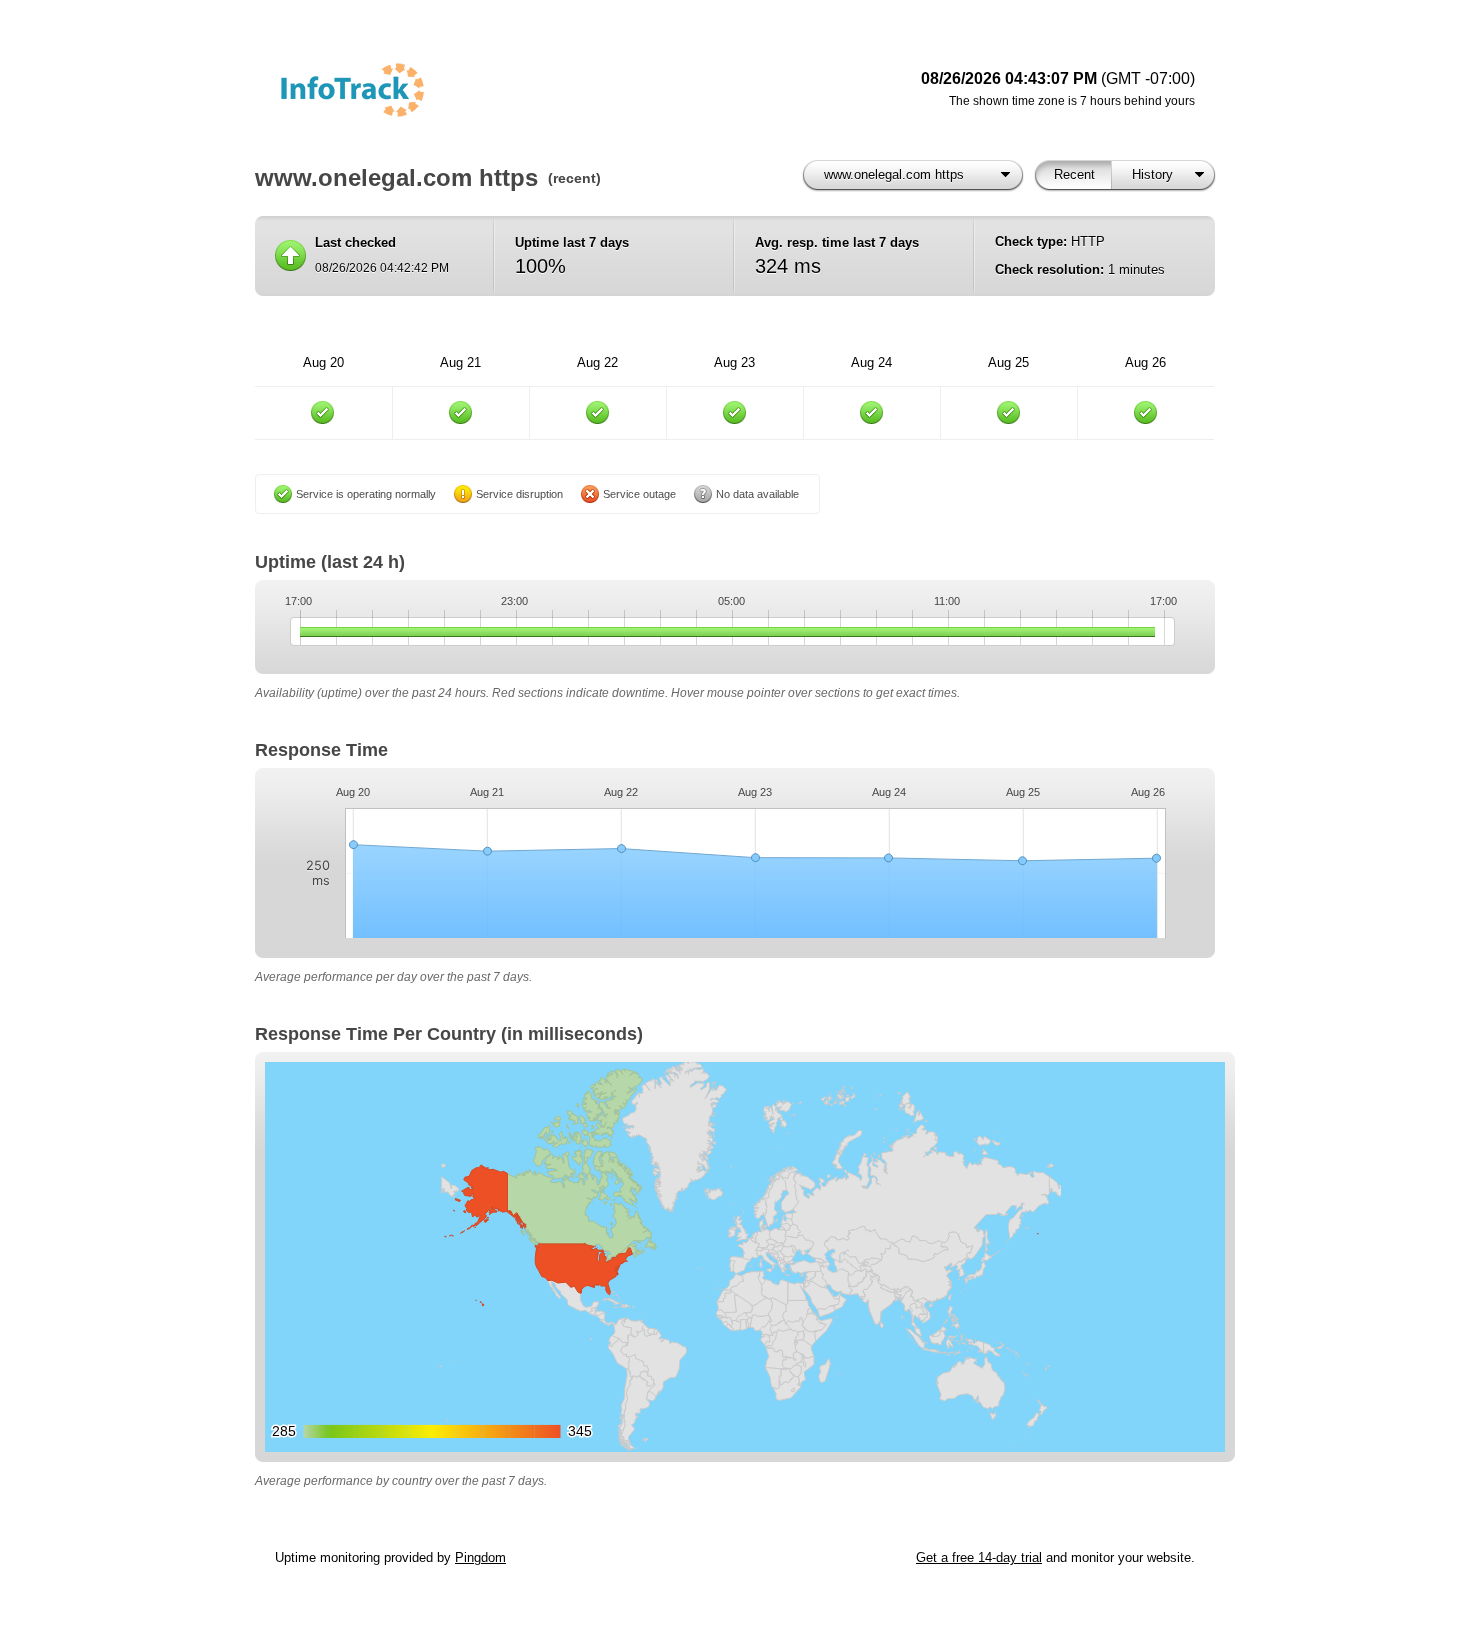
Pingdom (480, 1557)
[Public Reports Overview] (525, 90)
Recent (1074, 174)
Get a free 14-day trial (979, 1557)
